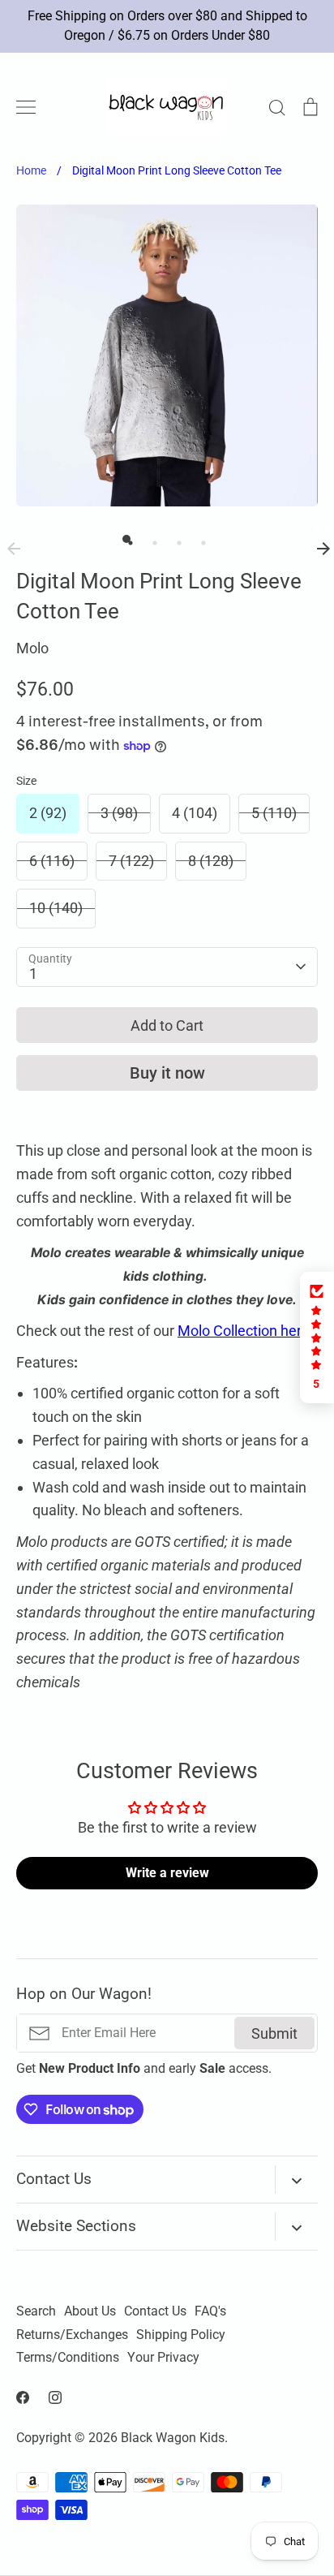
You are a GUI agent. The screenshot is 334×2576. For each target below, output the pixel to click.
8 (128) (211, 861)
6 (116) (52, 861)
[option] (167, 355)
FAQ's (210, 2311)
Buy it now (167, 1073)
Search (36, 2311)
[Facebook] (23, 2397)
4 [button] (199, 539)
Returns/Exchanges (72, 2335)
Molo (32, 648)
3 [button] (175, 539)
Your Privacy (163, 2358)
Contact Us (155, 2311)
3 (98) (119, 813)
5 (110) (274, 813)
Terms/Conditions (68, 2358)
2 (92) (48, 813)
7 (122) (131, 861)
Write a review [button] (167, 1873)
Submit (274, 2033)
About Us (90, 2311)
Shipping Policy (181, 2335)
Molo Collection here (244, 1331)
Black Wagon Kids (173, 2438)
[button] (317, 1338)
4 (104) (195, 813)
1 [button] (126, 539)
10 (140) (56, 908)
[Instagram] (55, 2397)
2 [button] (151, 539)
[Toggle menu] (26, 107)
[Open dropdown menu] (296, 2180)
